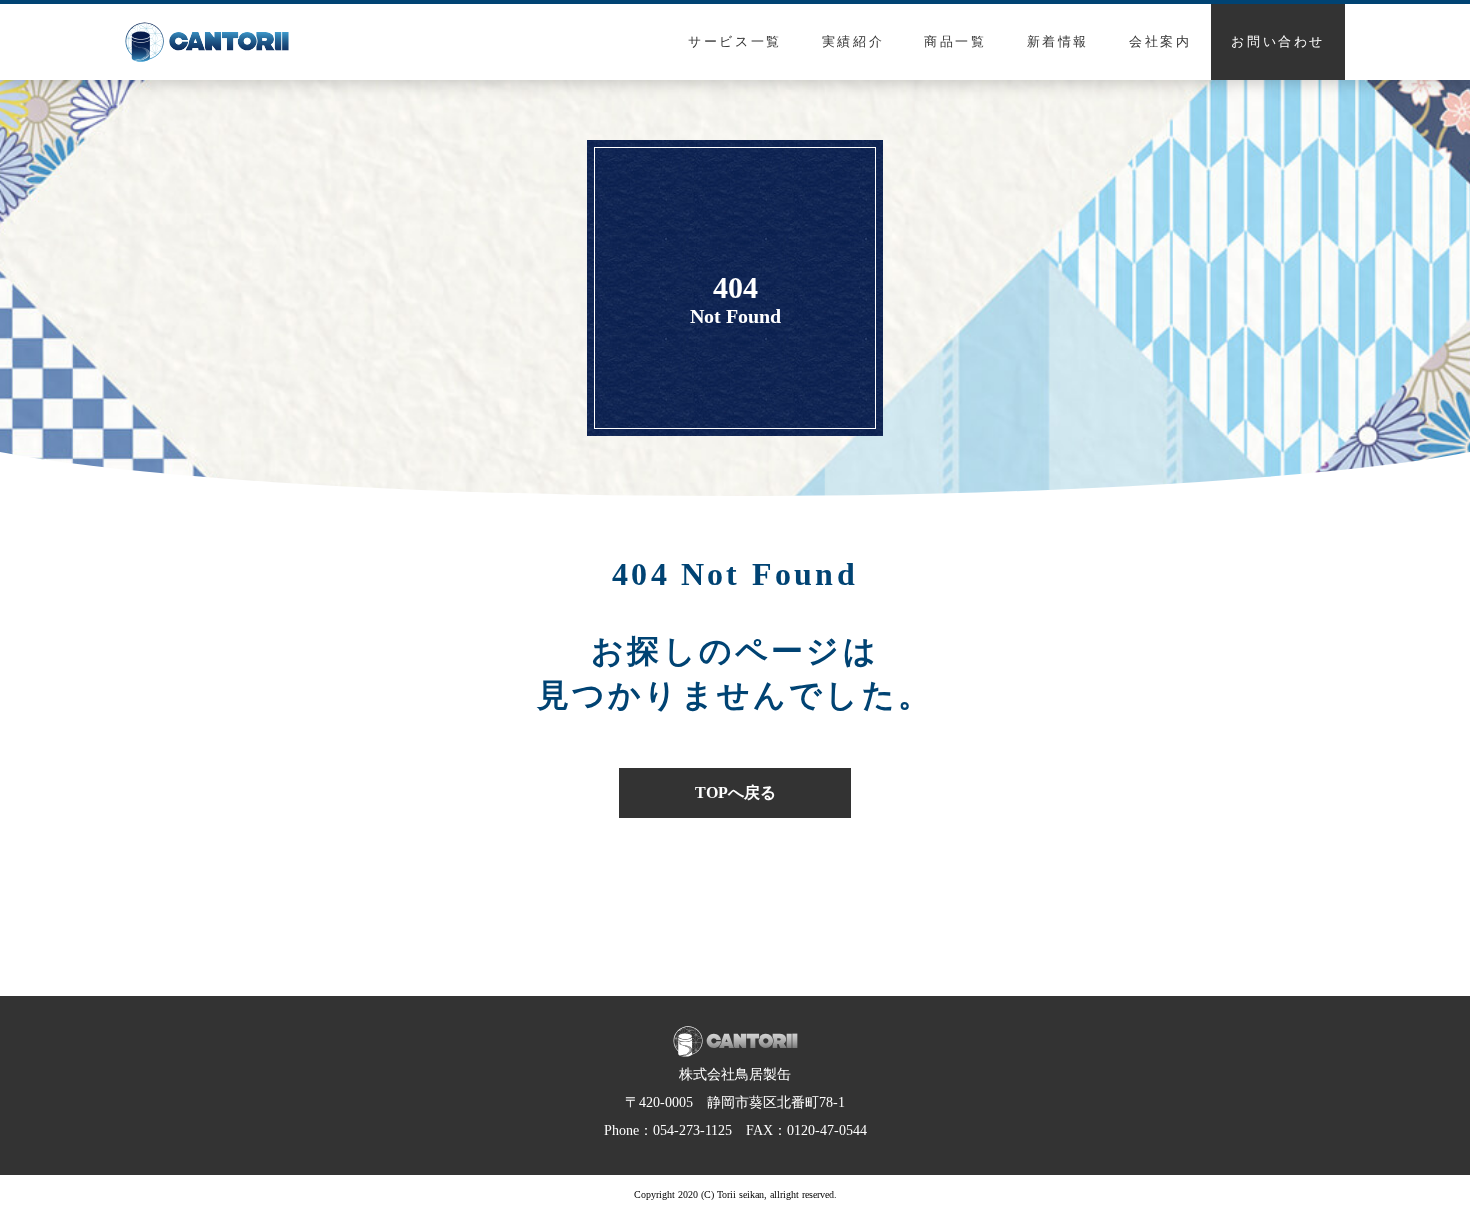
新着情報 (1058, 41)
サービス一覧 (735, 41)
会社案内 (1160, 41)
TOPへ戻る (735, 792)
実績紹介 (853, 41)
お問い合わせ (1278, 41)
